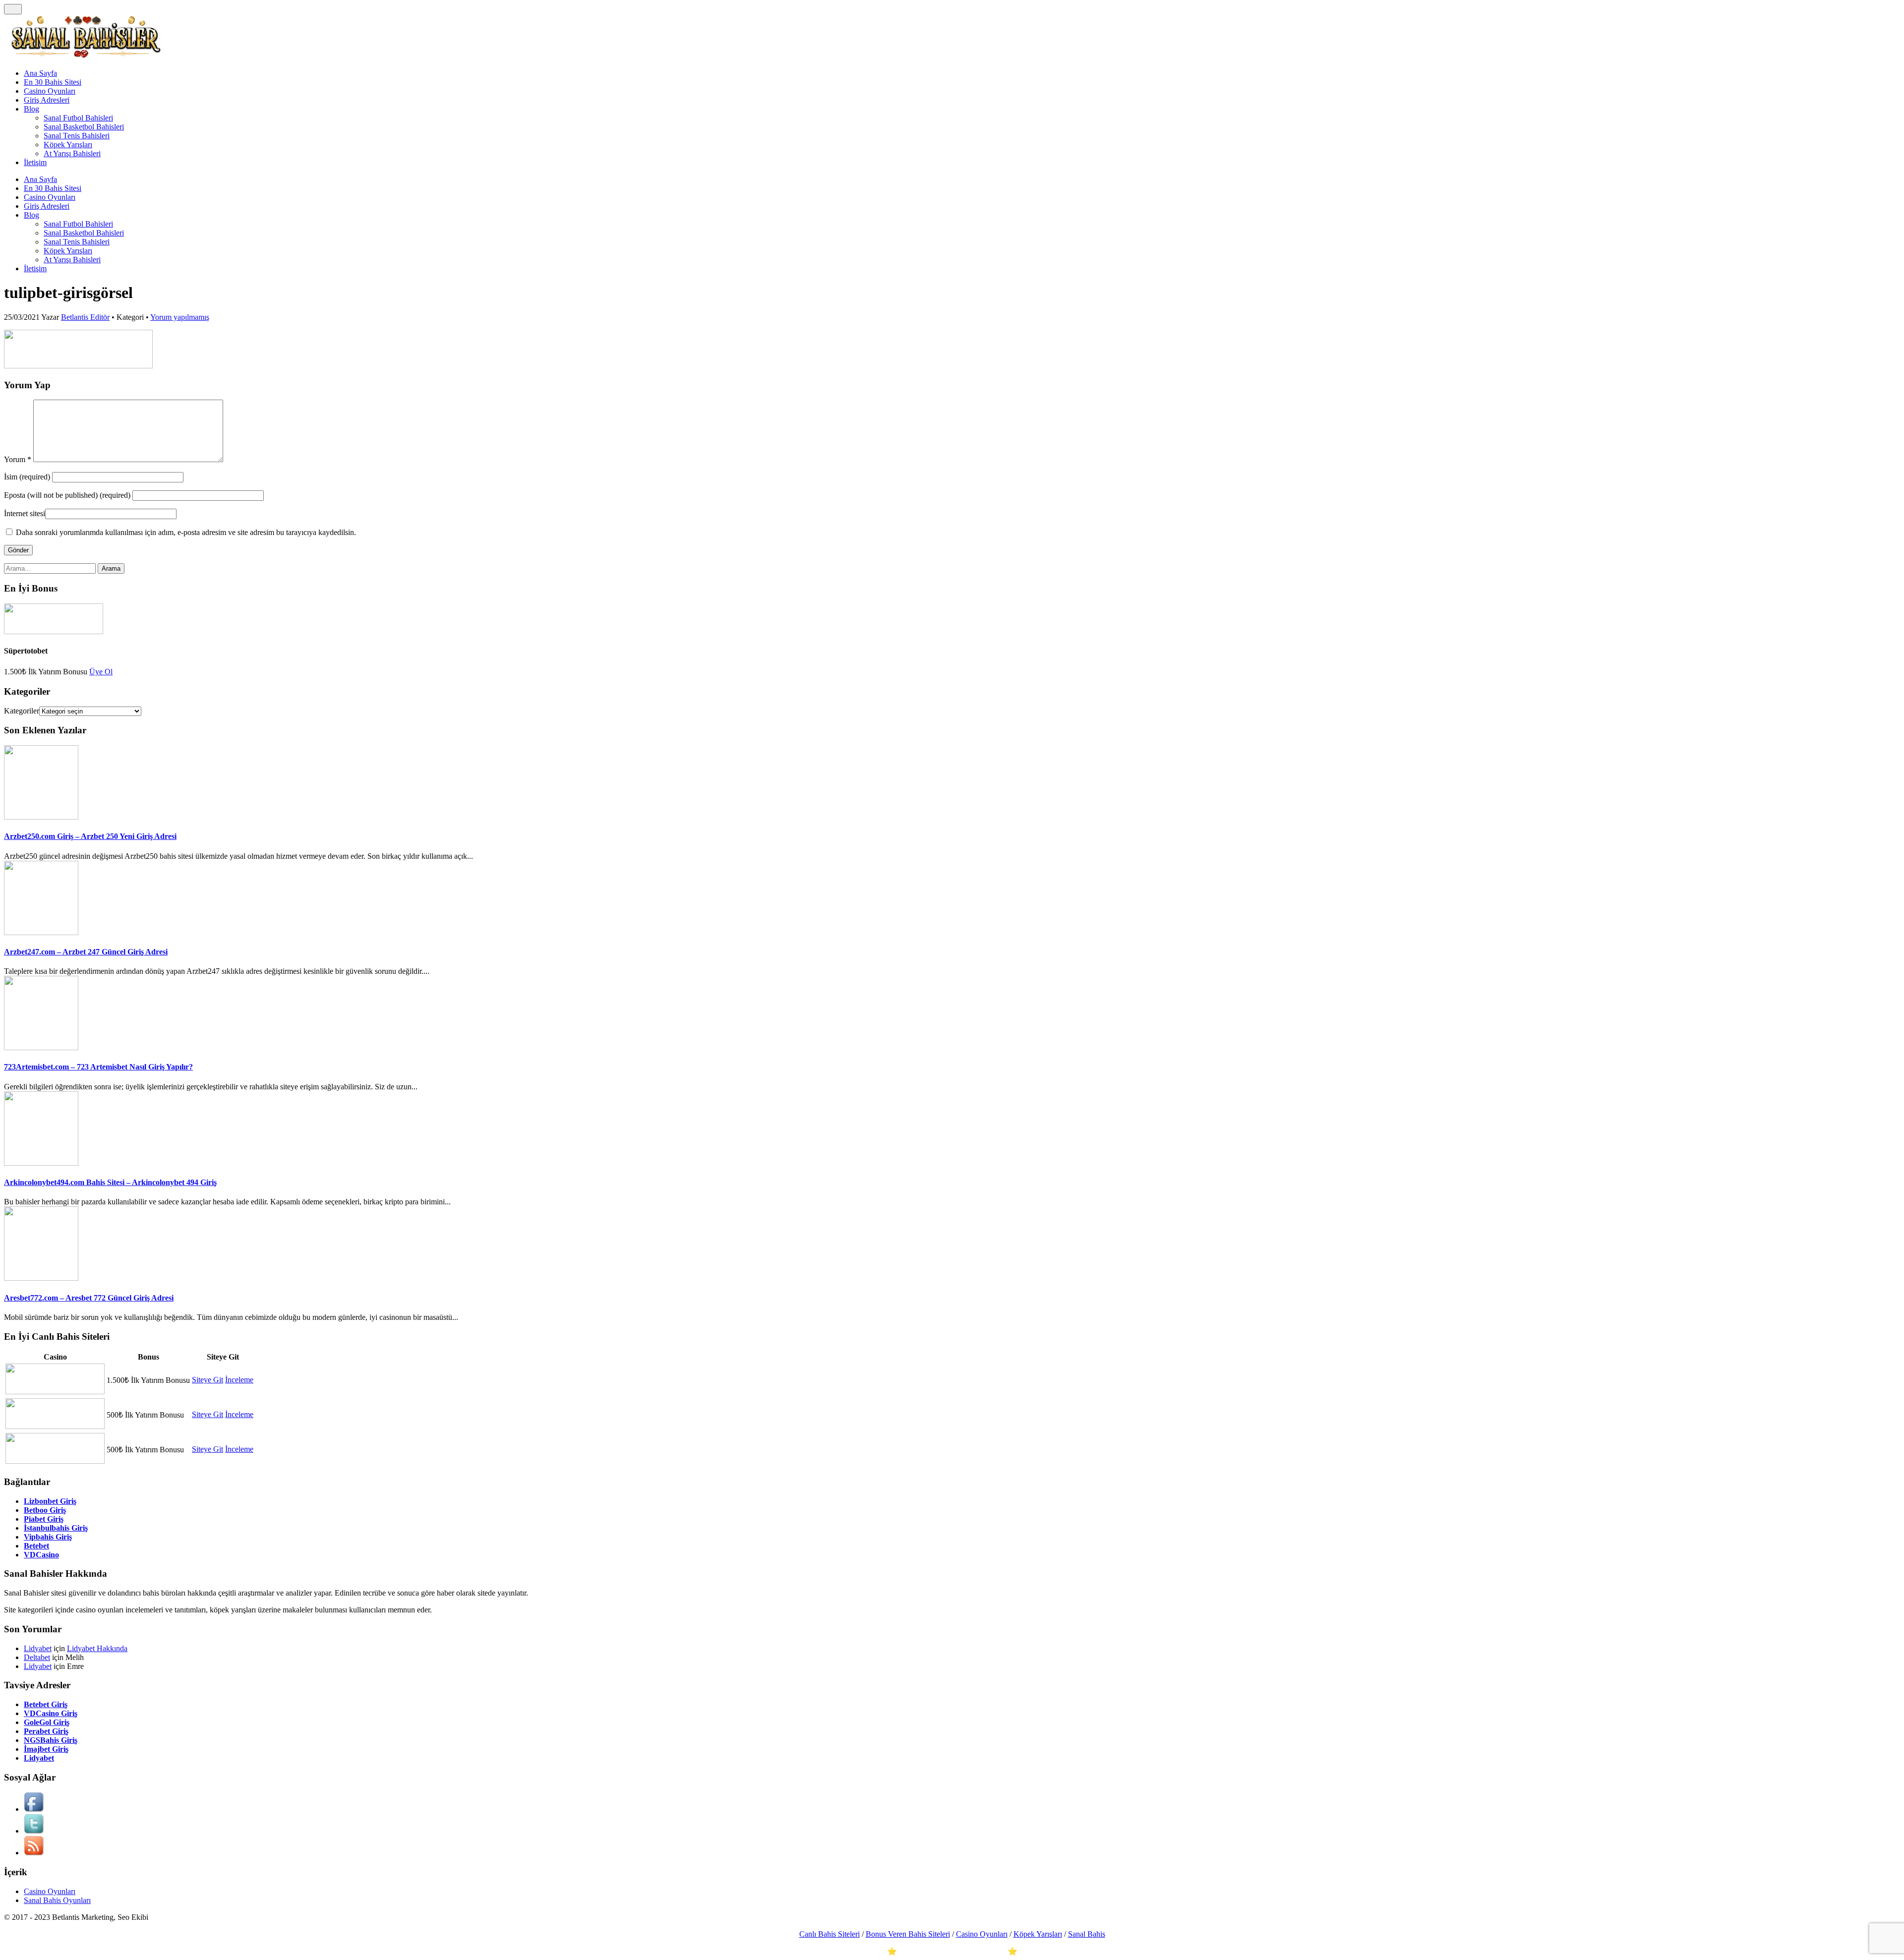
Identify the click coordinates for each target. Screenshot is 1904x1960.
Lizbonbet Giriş (50, 1501)
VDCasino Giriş (51, 1713)
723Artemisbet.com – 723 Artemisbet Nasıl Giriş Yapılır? (98, 1067)
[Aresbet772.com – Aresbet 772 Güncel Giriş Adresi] (41, 1278)
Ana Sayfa (40, 73)
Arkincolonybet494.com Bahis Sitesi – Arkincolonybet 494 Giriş (110, 1182)
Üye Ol (101, 672)
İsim (28, 477)
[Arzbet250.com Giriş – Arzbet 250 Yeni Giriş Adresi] (41, 817)
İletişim (35, 162)
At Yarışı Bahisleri (72, 153)
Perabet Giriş (46, 1731)
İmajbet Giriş (46, 1749)
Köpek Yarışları (68, 145)
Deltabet (37, 1657)
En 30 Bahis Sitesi (53, 82)
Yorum (18, 459)
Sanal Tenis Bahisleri (77, 136)
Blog (31, 109)
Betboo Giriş (45, 1510)
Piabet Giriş (44, 1519)
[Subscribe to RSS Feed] (34, 1853)
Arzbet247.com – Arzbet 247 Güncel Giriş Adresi (86, 952)
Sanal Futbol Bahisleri (78, 118)
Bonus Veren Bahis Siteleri (908, 1934)
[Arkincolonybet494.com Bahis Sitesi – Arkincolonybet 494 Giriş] (41, 1163)
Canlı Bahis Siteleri (830, 1934)
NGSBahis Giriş (51, 1740)
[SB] (86, 56)
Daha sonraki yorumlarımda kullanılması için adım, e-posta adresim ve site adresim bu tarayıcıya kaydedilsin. (186, 532)
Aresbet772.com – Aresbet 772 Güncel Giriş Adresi (89, 1298)
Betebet (36, 1546)
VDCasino (41, 1555)
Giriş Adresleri (47, 100)
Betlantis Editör (85, 317)
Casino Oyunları (50, 91)
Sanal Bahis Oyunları (57, 1900)
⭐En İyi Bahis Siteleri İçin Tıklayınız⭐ (952, 1951)
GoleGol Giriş (47, 1722)
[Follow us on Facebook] (34, 1809)
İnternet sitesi (25, 513)
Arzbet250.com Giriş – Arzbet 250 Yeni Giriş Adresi (90, 836)
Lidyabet (38, 1648)
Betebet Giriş (46, 1704)
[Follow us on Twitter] (34, 1831)
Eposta (67, 495)
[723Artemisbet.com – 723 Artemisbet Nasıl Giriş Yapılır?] (41, 1047)
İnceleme (239, 1380)
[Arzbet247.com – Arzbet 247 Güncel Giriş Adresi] (41, 932)
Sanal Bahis (1087, 1934)
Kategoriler (22, 711)
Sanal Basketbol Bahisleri (84, 127)
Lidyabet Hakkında (97, 1648)
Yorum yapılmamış (180, 317)
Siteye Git (208, 1380)
